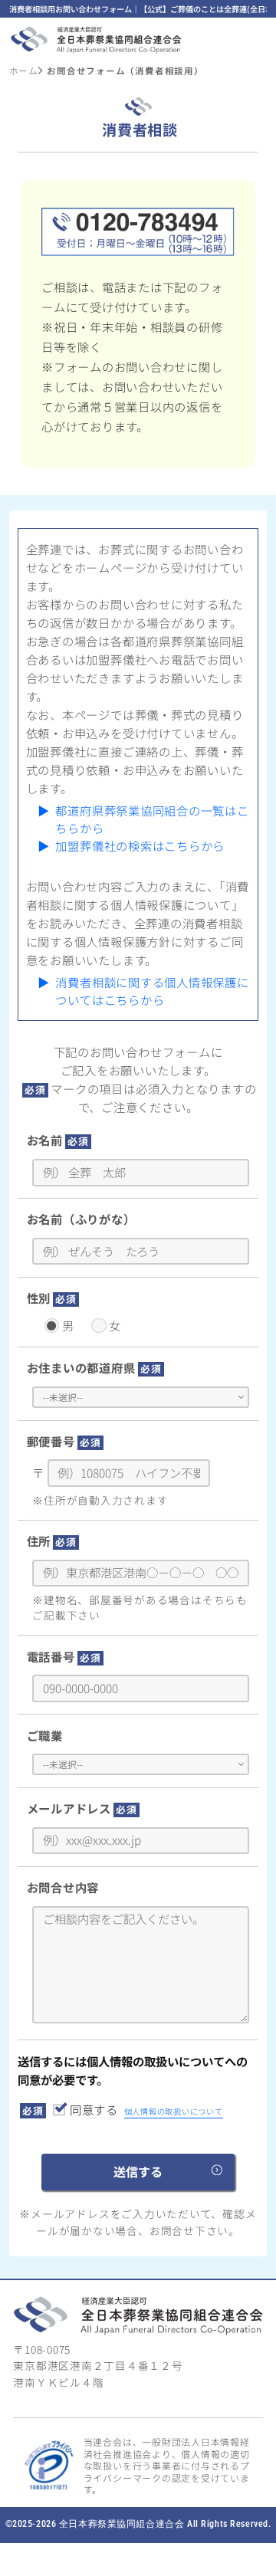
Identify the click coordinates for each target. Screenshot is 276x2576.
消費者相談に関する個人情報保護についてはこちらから (152, 991)
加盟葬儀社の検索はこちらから (140, 845)
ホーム (24, 71)
